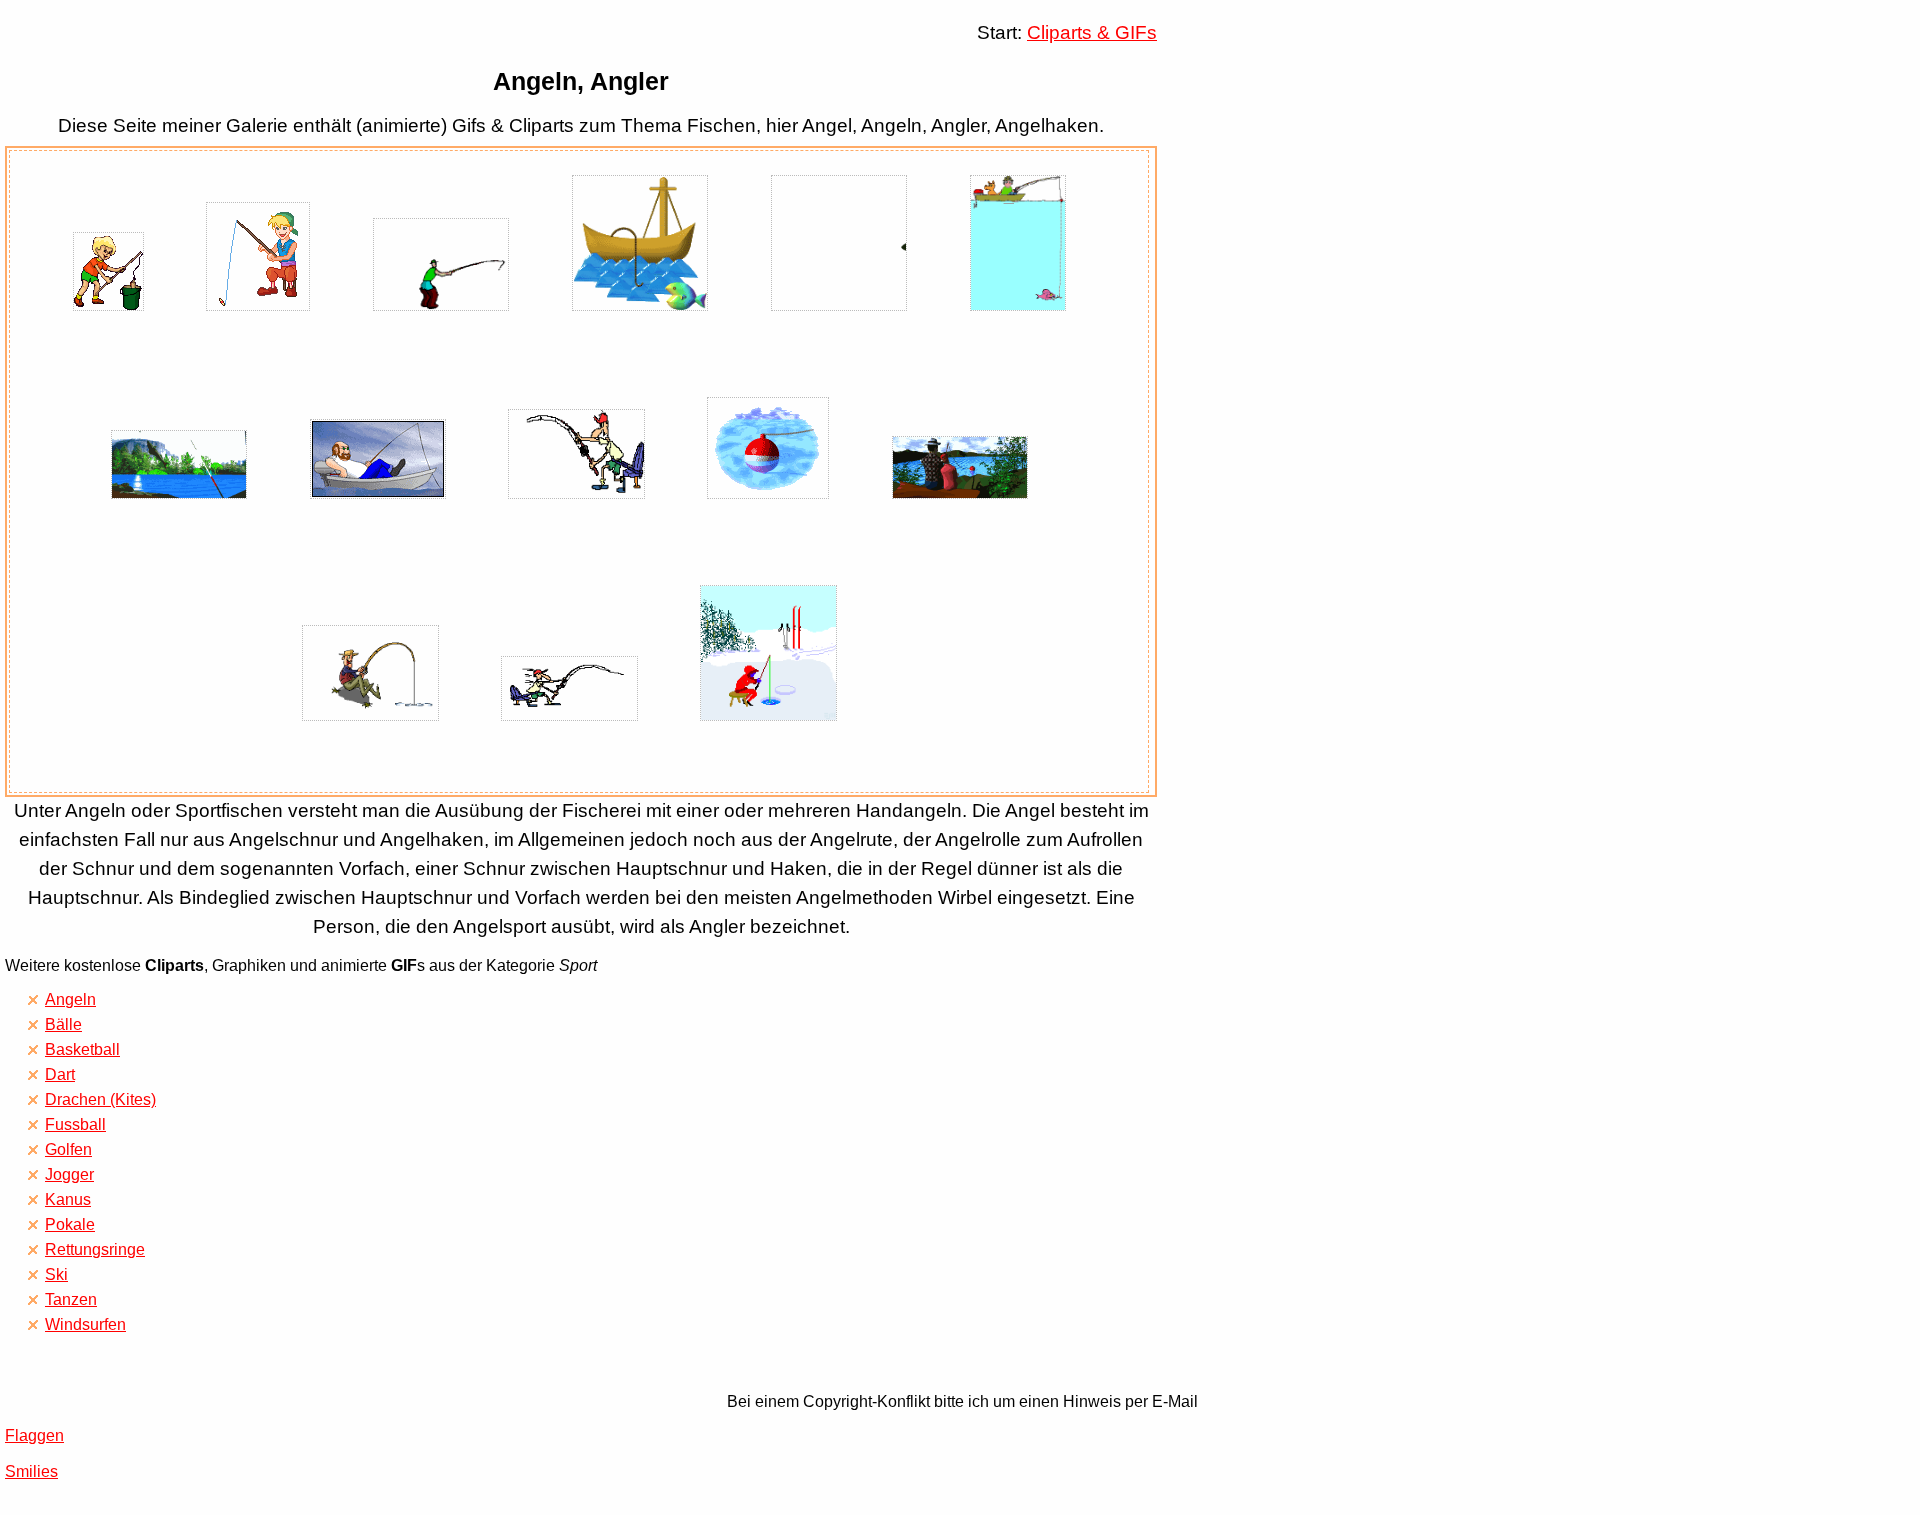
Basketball (82, 1049)
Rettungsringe (95, 1249)
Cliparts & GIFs (1092, 32)
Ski (56, 1274)
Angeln (70, 999)
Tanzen (71, 1299)
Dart (60, 1074)
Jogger (69, 1174)
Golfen (68, 1149)
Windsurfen (85, 1324)
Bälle (63, 1024)
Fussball (75, 1124)
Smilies (31, 1471)
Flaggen (34, 1435)
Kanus (68, 1199)
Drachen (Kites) (100, 1099)
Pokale (70, 1224)
